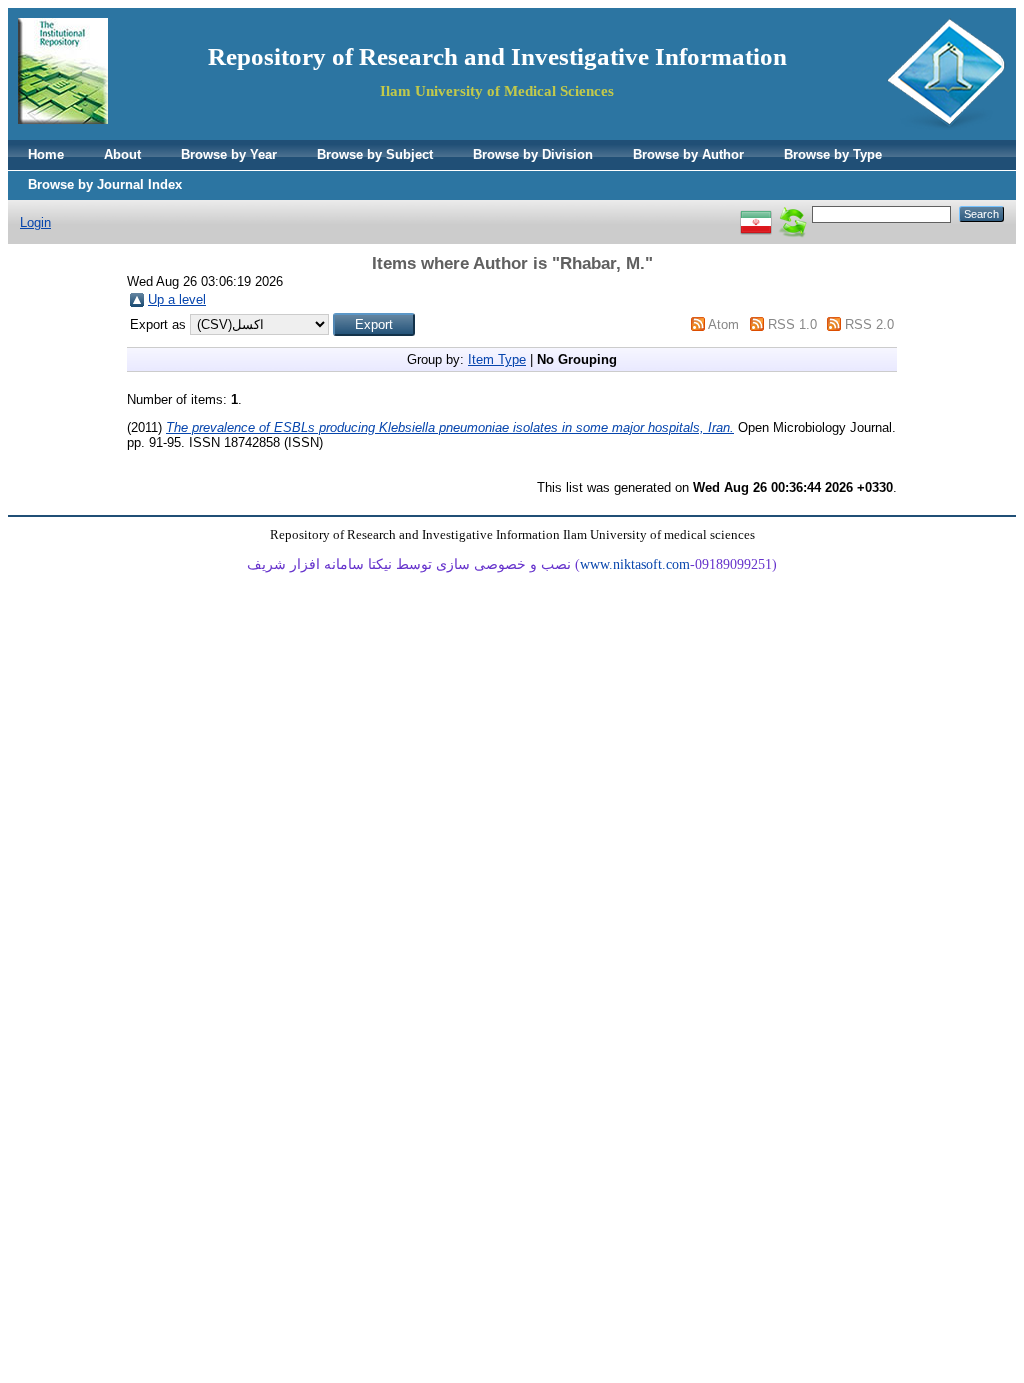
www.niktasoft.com (635, 564)
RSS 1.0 (792, 324)
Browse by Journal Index (105, 184)
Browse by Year (229, 154)
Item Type (497, 359)
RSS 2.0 (869, 324)
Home (46, 154)
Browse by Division (533, 154)
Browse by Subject (375, 154)
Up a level (177, 299)
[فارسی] (756, 213)
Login (35, 222)
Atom (723, 324)
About (122, 154)
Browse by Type (833, 154)
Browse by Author (688, 154)
